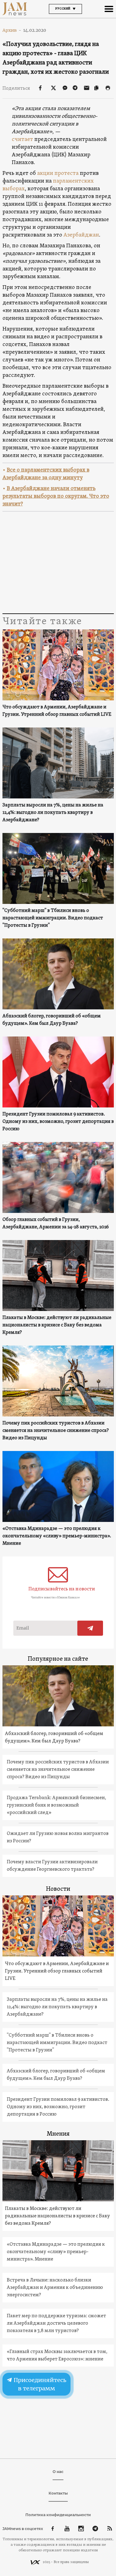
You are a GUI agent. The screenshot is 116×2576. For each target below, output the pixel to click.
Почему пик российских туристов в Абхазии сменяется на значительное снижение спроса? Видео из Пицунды (56, 1431)
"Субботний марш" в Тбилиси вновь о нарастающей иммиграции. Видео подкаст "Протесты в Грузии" (53, 918)
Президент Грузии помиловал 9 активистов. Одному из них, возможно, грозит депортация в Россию (58, 1122)
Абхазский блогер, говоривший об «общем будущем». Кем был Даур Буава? (52, 1020)
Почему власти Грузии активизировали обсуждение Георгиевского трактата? (52, 1866)
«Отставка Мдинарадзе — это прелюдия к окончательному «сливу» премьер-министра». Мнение (57, 1536)
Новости (58, 1889)
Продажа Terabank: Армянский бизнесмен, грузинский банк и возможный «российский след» (56, 1805)
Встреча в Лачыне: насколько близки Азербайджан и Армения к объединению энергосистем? (55, 2288)
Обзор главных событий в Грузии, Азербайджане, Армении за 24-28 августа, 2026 (56, 1223)
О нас (58, 2472)
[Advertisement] (58, 563)
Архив (12, 30)
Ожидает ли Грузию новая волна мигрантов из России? (58, 1837)
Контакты (58, 2493)
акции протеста (58, 173)
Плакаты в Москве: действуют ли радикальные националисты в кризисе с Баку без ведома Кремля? (57, 1325)
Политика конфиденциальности (58, 2515)
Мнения (58, 2134)
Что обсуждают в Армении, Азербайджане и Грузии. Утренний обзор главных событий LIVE (57, 711)
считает (22, 140)
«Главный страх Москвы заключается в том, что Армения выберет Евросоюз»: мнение (57, 2355)
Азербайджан (81, 235)
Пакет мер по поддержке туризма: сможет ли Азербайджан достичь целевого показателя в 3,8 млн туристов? (56, 2323)
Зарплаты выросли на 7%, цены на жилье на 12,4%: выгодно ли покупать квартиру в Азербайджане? (53, 813)
